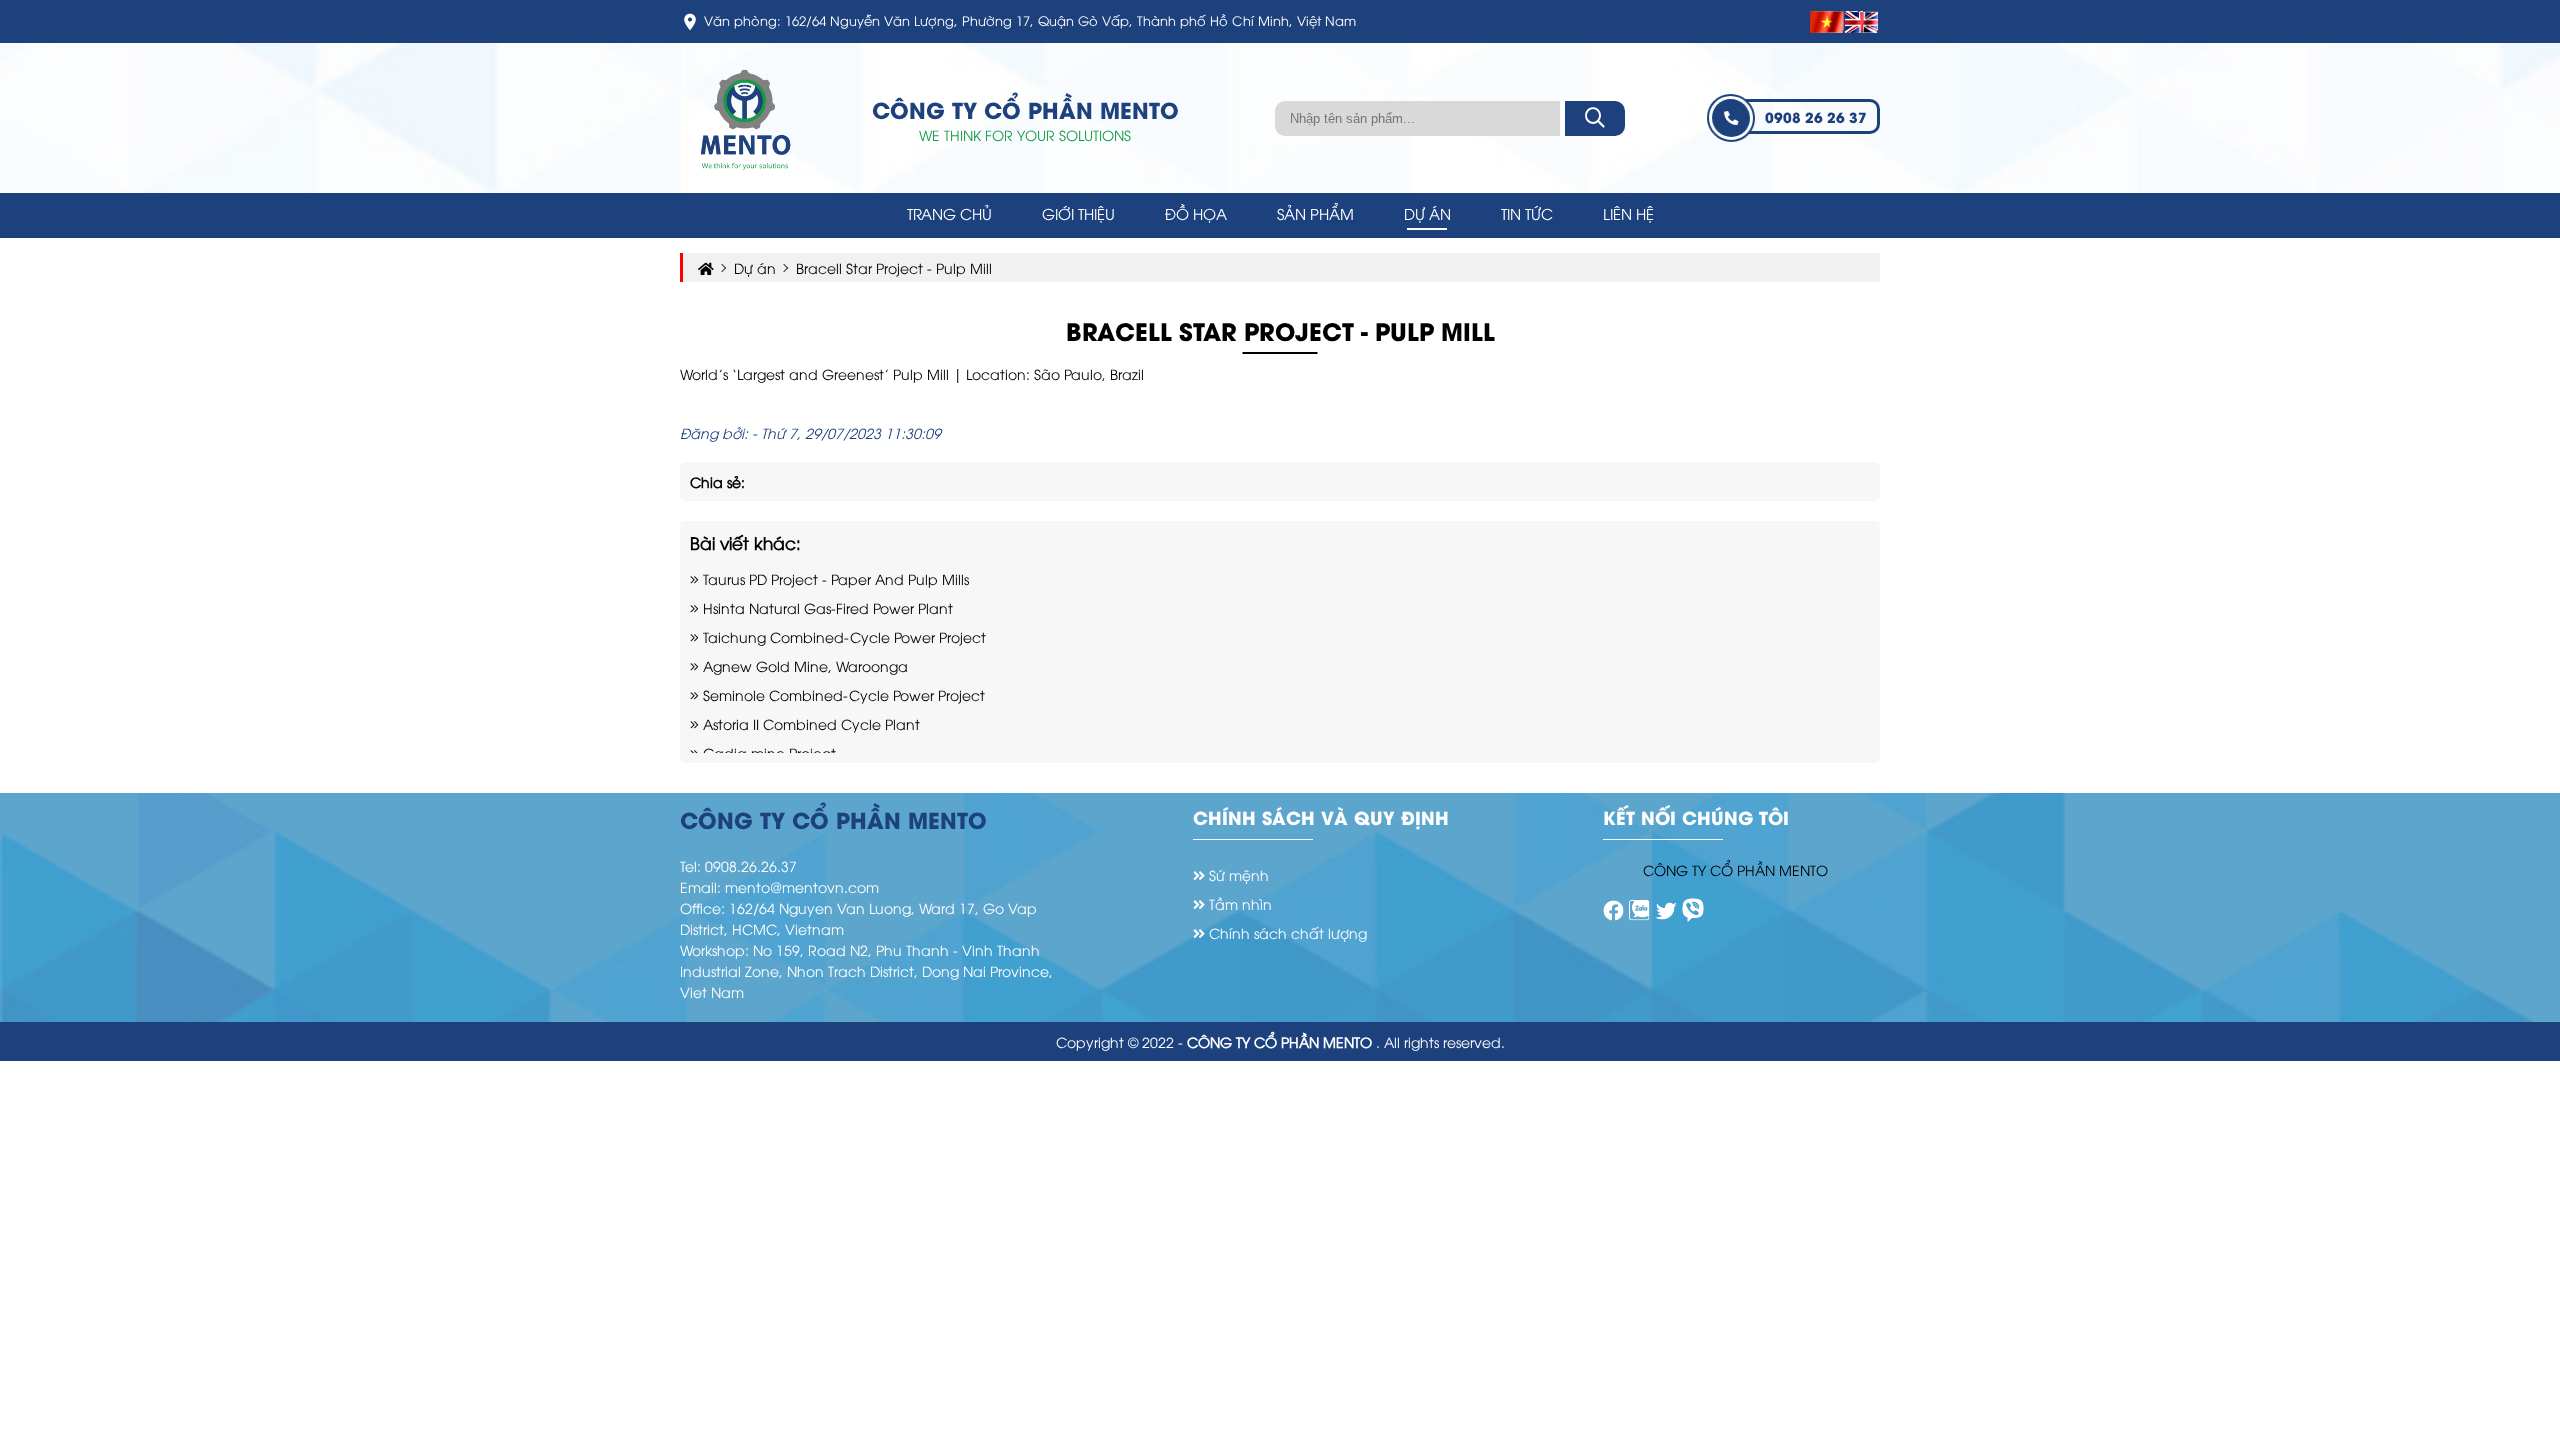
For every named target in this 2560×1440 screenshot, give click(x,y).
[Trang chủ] (745, 115)
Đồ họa (1196, 213)
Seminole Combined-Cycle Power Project (842, 694)
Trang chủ (949, 213)
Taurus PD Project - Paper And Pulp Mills (834, 578)
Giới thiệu (1078, 213)
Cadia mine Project (767, 752)
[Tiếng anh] (1862, 21)
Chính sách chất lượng (1286, 932)
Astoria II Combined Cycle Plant (809, 723)
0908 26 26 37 (1816, 116)
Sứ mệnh (1237, 874)
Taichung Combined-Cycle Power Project (842, 636)
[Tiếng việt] (1827, 21)
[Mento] (1613, 909)
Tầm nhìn (1238, 903)
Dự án (1427, 213)
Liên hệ (1628, 213)
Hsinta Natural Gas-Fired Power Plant (826, 607)
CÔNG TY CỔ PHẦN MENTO (1735, 869)
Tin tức (1527, 213)
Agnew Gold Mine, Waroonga (803, 665)
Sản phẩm (1315, 213)
